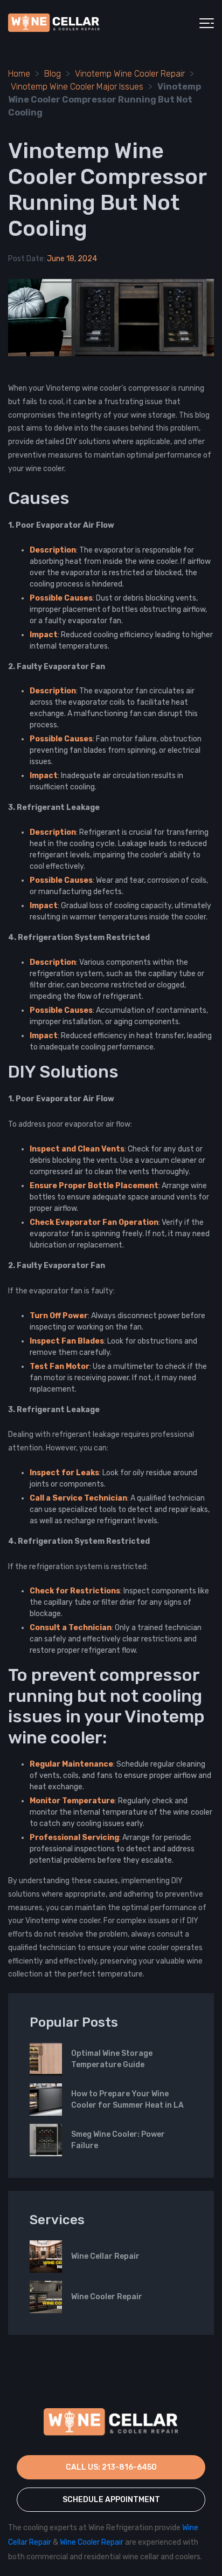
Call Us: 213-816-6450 (111, 2467)
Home (19, 74)
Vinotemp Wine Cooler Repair (130, 74)
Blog (53, 74)
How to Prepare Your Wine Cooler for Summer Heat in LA (127, 2100)
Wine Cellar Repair (105, 2256)
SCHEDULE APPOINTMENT (111, 2500)
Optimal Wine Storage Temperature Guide (112, 2059)
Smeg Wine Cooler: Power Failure (118, 2140)
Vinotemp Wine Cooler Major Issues (77, 87)
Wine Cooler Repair (107, 2297)
